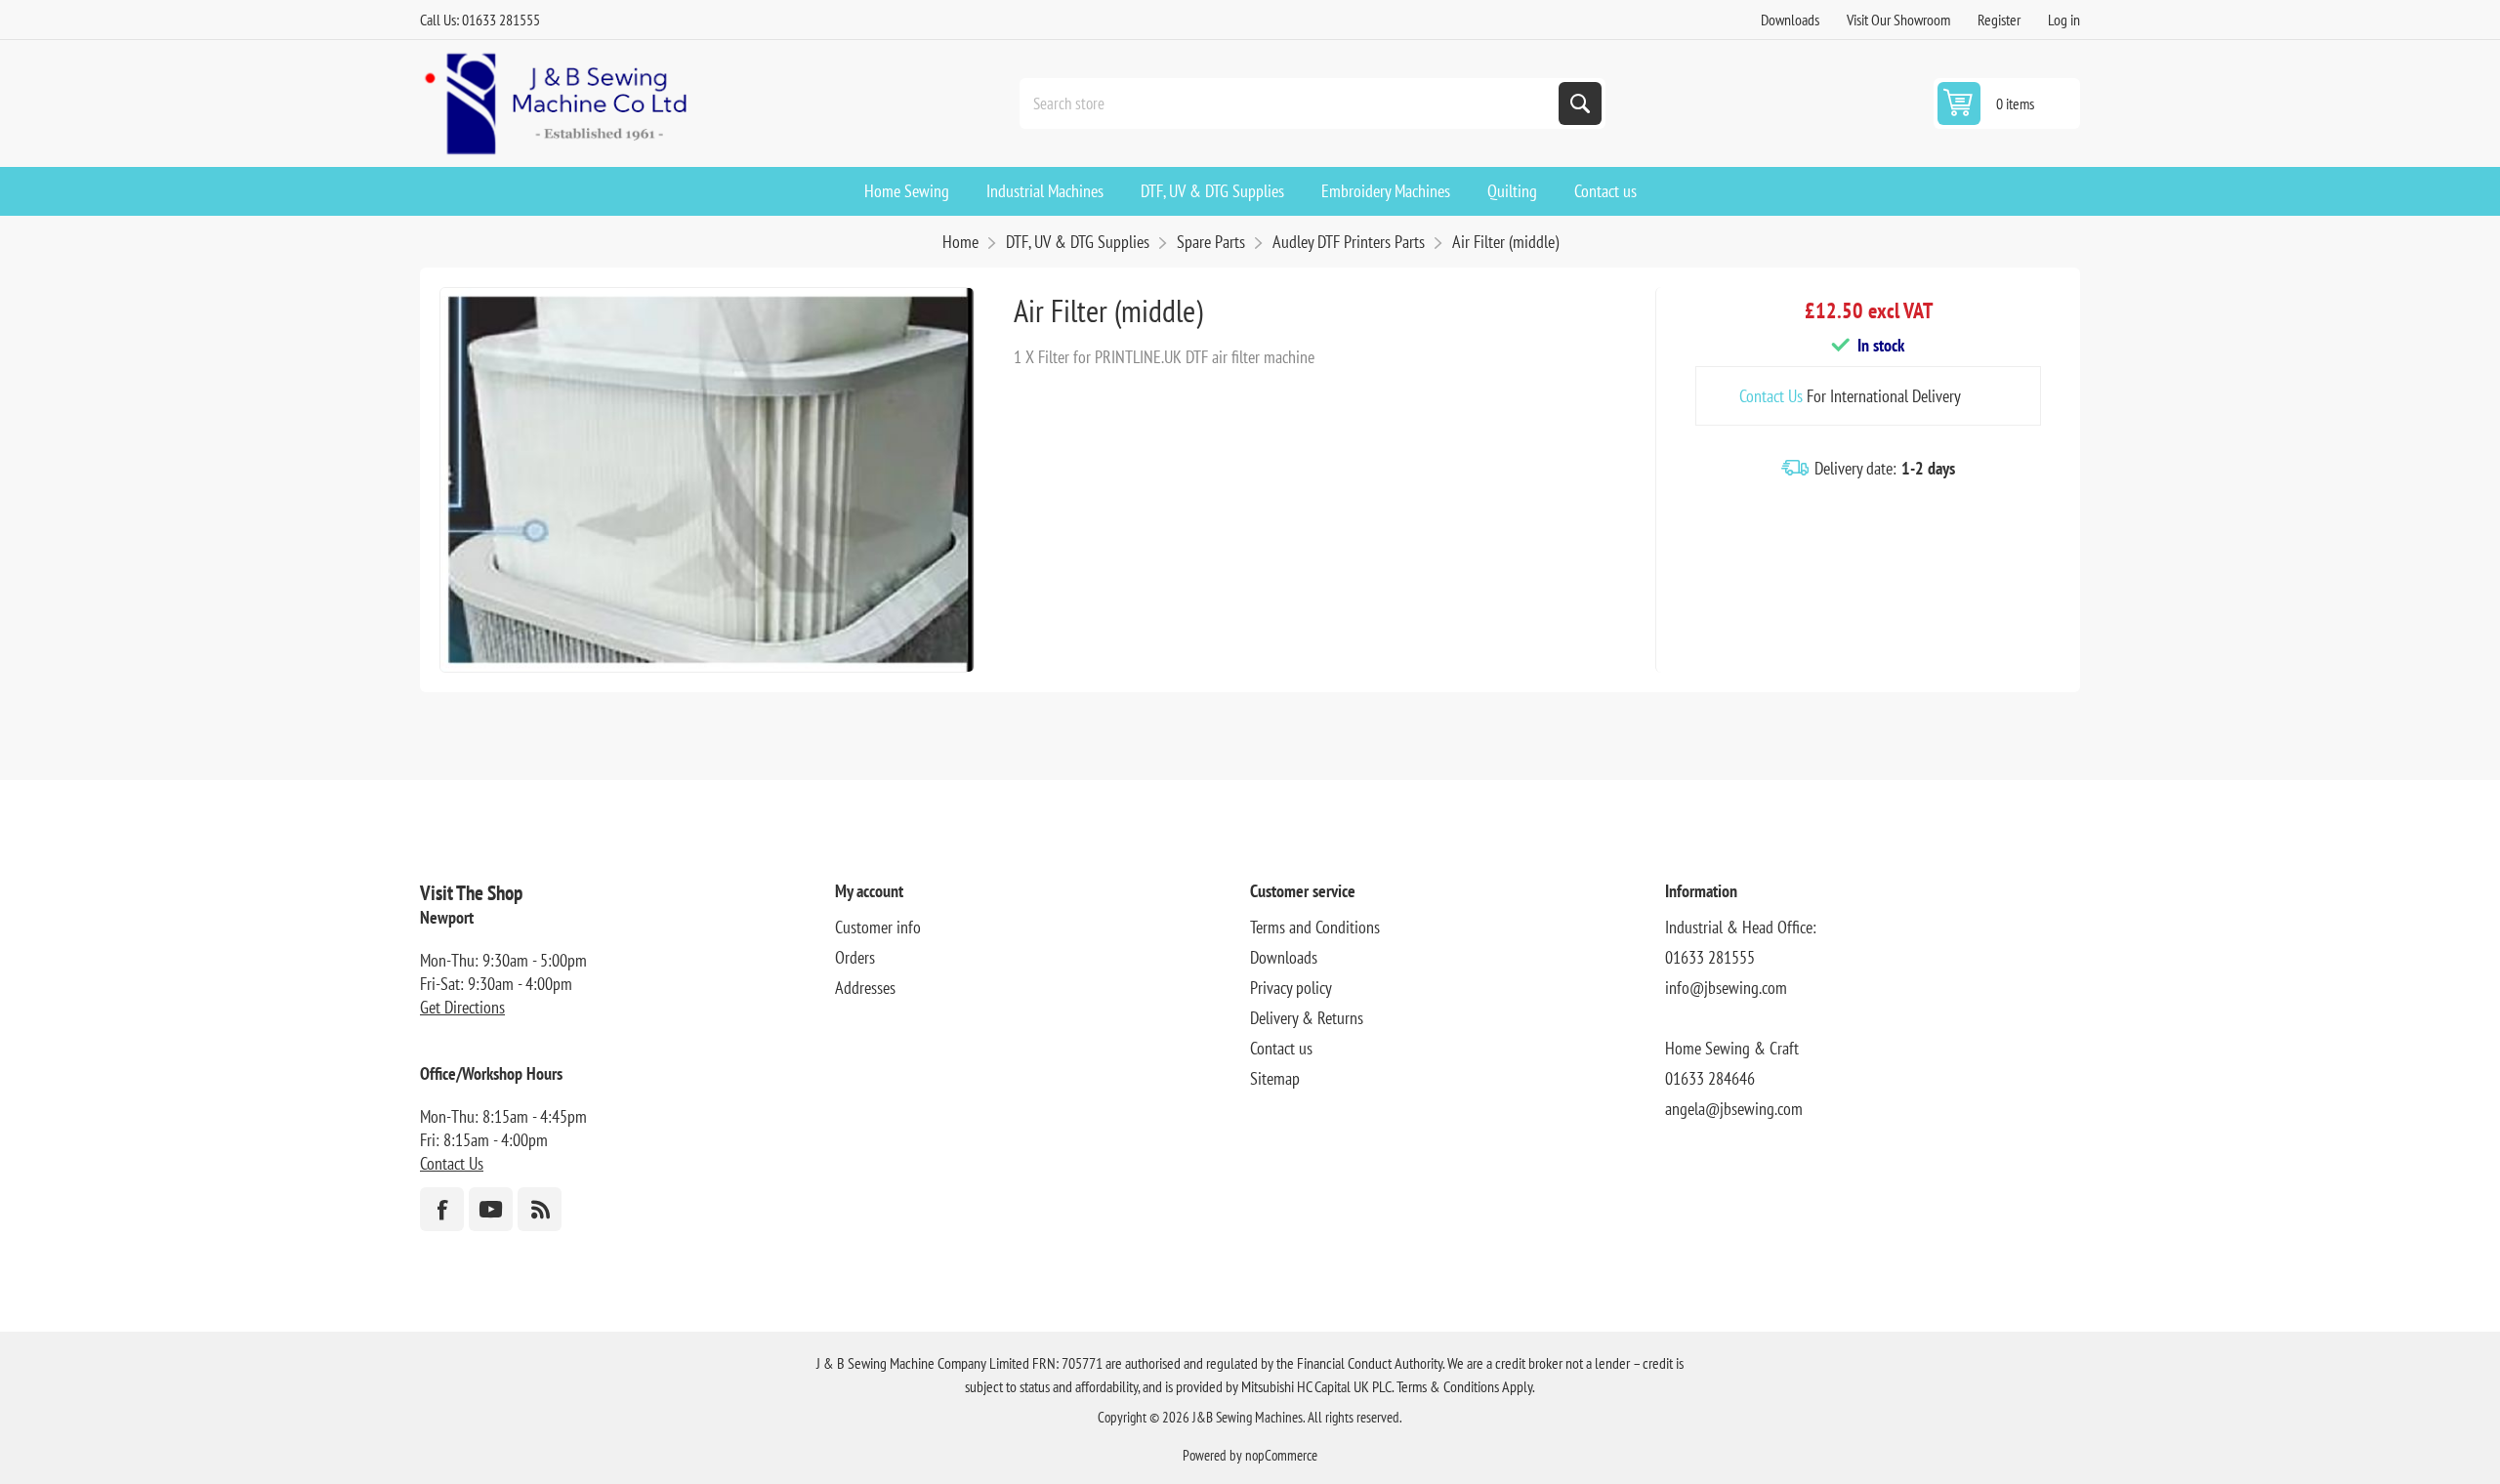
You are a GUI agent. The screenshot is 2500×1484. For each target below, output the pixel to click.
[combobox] (1291, 103)
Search (1580, 103)
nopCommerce (1281, 1455)
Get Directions (462, 1007)
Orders (855, 957)
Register (1999, 20)
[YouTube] (491, 1209)
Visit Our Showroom (1898, 20)
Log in (2064, 20)
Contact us (1281, 1048)
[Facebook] (442, 1209)
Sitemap (1275, 1078)
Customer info (878, 927)
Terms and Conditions (1315, 927)
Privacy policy (1291, 988)
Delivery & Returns (1307, 1018)
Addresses (865, 988)
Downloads (1790, 20)
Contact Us (1771, 396)
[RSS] (540, 1209)
